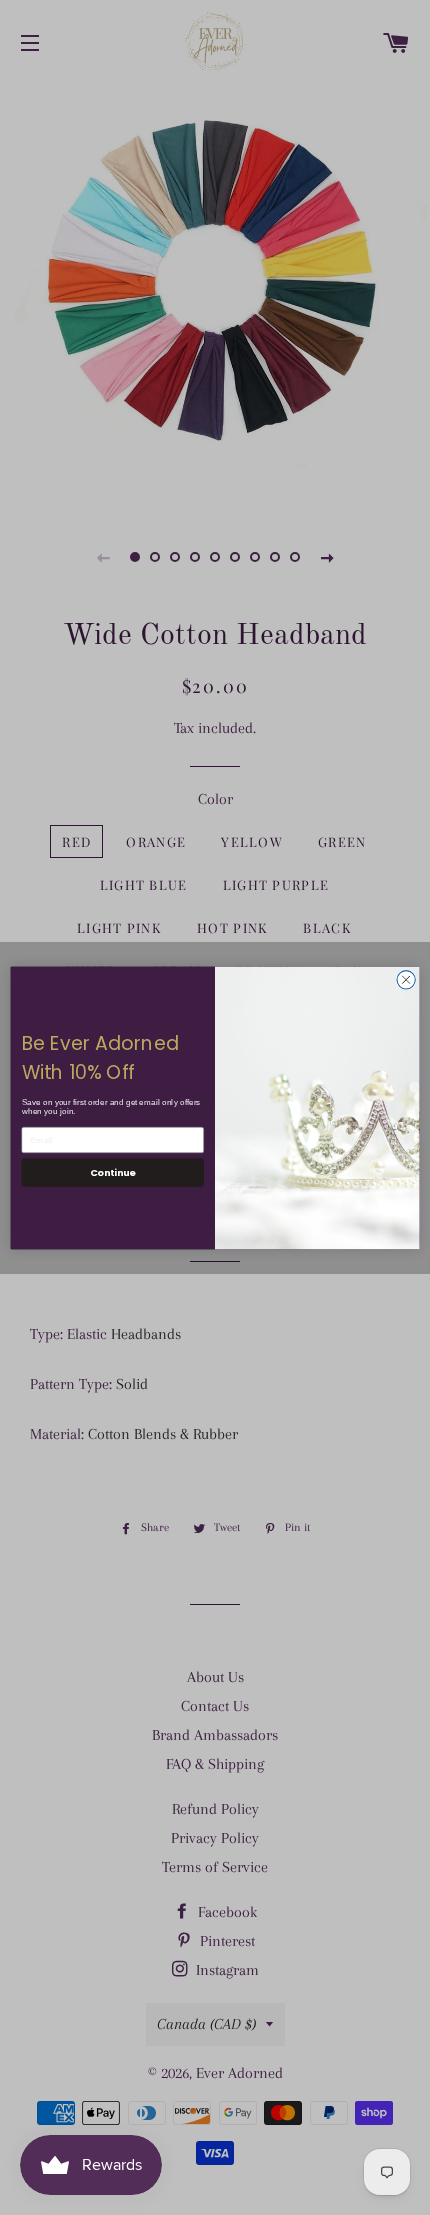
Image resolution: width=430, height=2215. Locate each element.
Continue (113, 1171)
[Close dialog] (406, 979)
